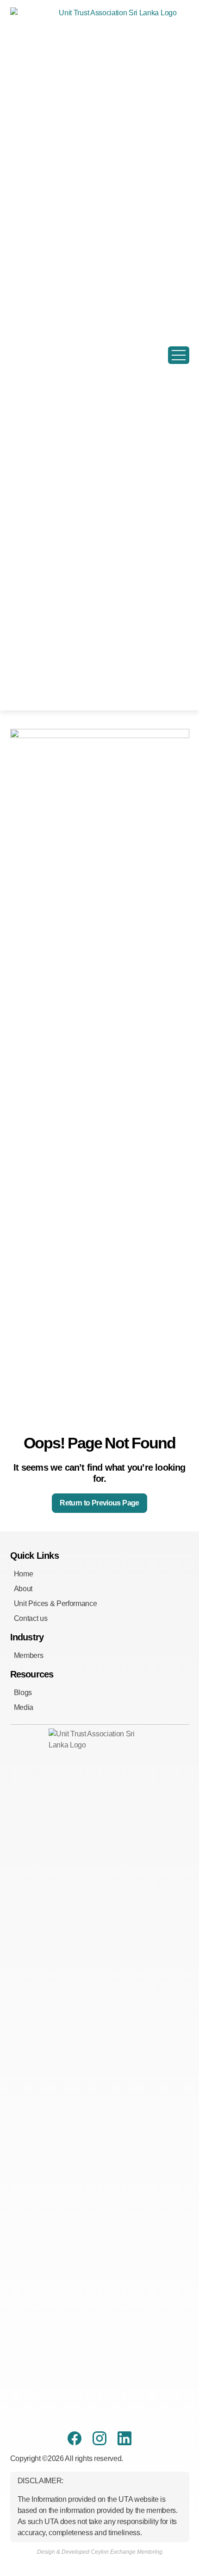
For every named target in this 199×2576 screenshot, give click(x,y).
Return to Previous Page (99, 1503)
